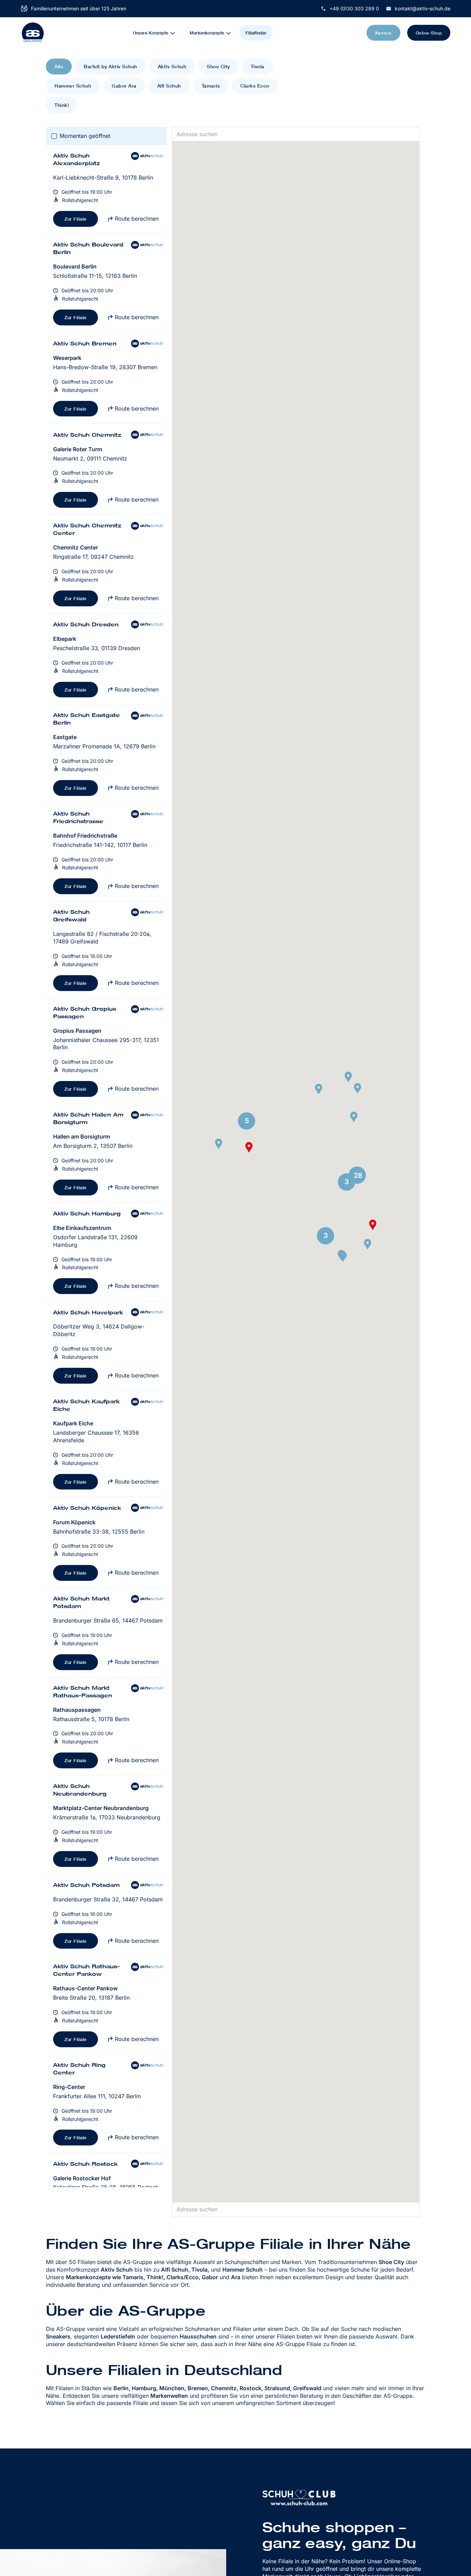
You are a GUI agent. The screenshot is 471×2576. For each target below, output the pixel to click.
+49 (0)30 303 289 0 (354, 8)
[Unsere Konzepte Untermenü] (177, 33)
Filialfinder (256, 33)
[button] (219, 1144)
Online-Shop (429, 33)
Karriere (383, 33)
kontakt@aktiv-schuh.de (423, 8)
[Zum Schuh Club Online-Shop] (299, 2497)
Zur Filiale (76, 219)
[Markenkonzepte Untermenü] (233, 33)
